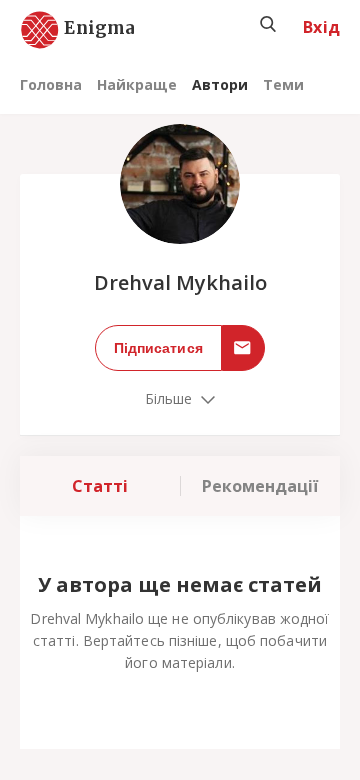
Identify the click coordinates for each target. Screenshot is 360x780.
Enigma (82, 29)
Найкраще (137, 84)
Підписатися (158, 348)
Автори (220, 84)
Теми (283, 84)
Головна (51, 84)
